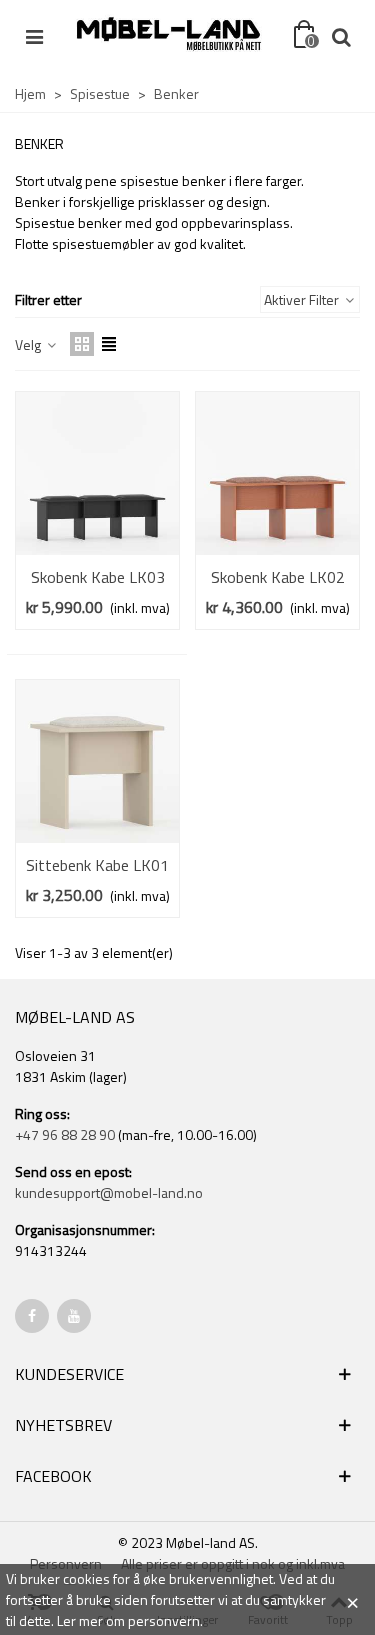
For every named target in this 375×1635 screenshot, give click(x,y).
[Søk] (341, 35)
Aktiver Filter (303, 299)
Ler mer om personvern (128, 1620)
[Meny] (34, 35)
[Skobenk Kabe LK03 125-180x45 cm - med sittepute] (97, 473)
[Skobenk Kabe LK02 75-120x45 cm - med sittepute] (277, 473)
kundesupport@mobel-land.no (109, 1192)
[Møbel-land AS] (168, 35)
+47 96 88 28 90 (65, 1134)
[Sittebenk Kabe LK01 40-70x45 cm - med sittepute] (97, 761)
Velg (29, 344)
